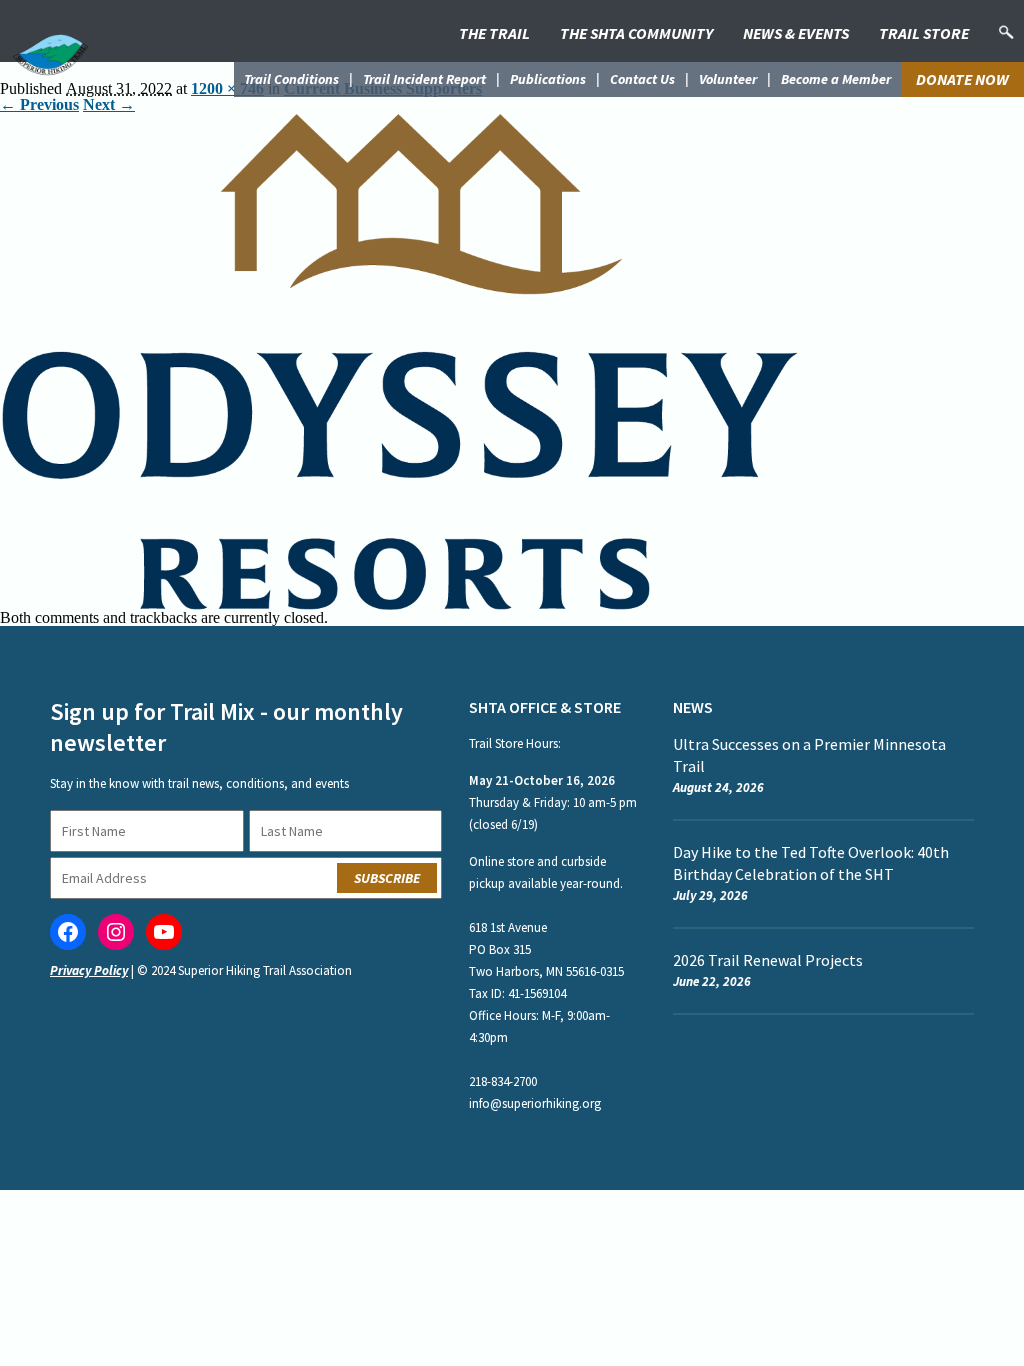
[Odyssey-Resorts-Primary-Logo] (400, 120)
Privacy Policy (89, 970)
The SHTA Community (636, 33)
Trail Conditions (291, 79)
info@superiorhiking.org (535, 1103)
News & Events (796, 33)
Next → (109, 104)
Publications (548, 79)
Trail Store (924, 33)
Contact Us (642, 79)
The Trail (494, 33)
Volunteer (728, 79)
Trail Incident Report (424, 79)
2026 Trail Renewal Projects (768, 960)
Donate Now (962, 79)
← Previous (39, 104)
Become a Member (836, 79)
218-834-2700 (503, 1081)
